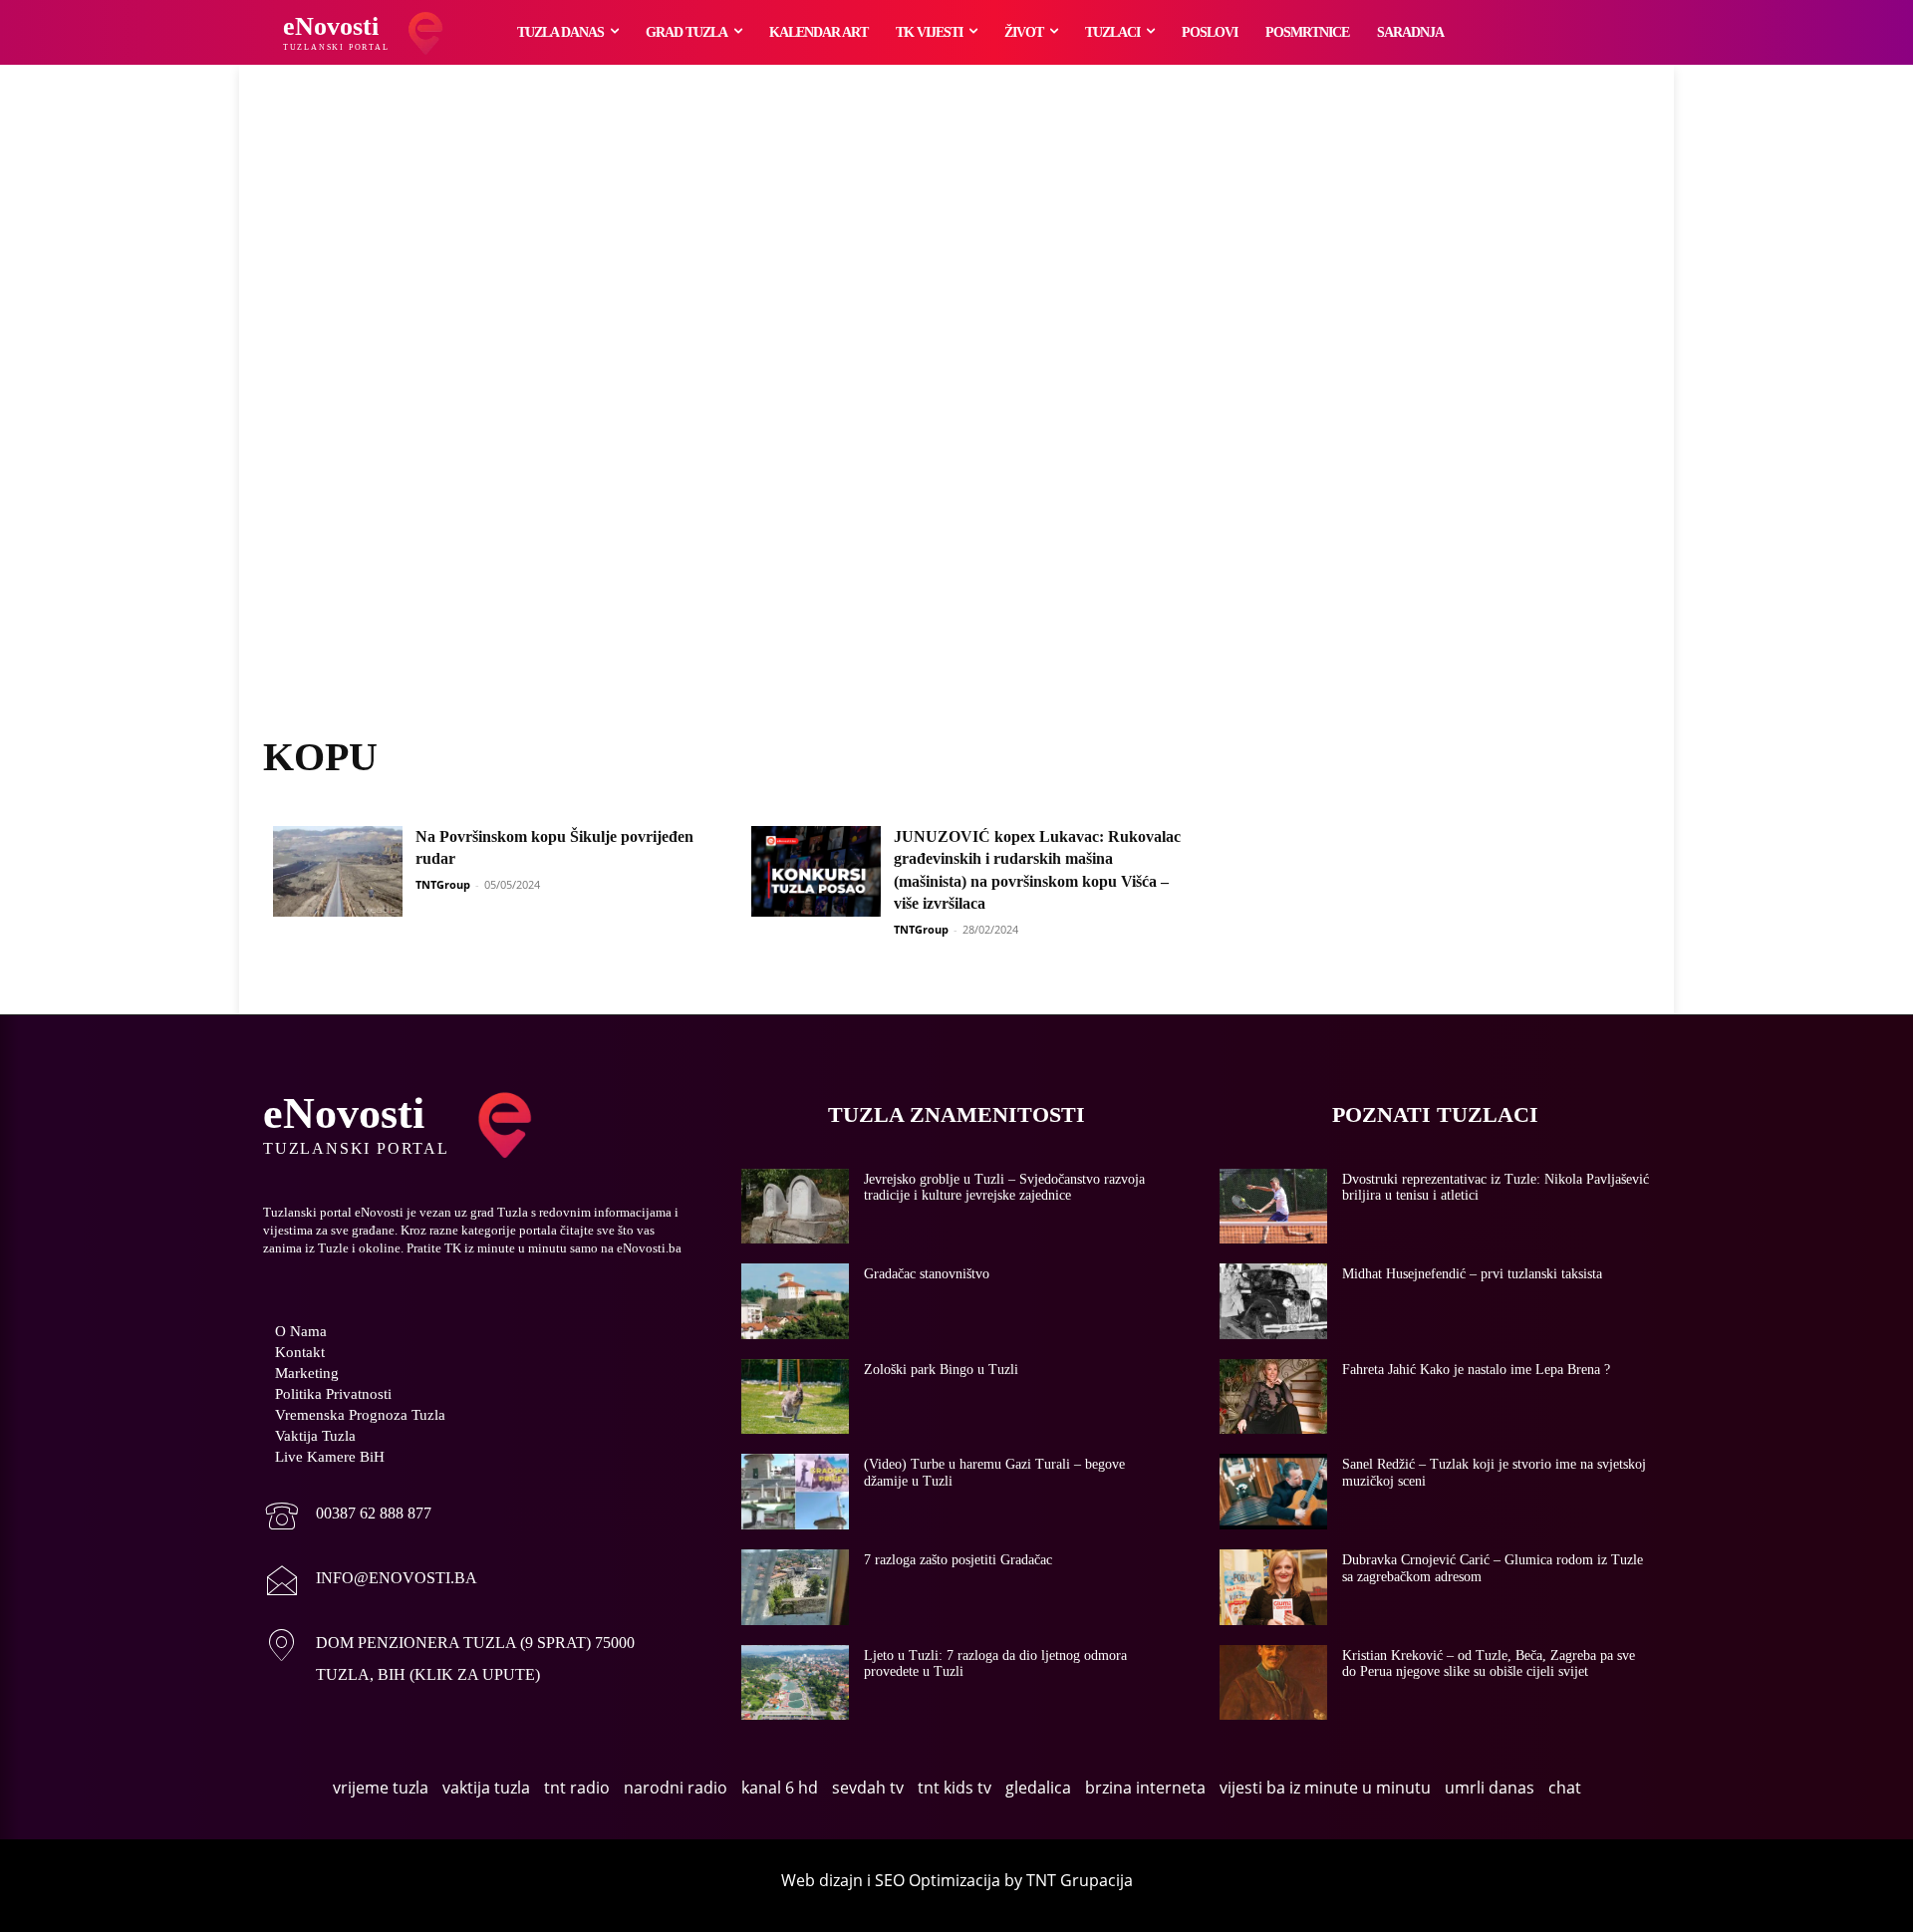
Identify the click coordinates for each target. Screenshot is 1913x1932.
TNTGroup (443, 884)
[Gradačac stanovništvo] (795, 1301)
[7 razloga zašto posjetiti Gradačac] (795, 1587)
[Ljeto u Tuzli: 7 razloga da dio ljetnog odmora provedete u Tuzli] (795, 1683)
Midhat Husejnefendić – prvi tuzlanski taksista (1472, 1274)
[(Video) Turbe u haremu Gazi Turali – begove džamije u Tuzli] (795, 1492)
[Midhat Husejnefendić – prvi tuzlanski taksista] (1273, 1301)
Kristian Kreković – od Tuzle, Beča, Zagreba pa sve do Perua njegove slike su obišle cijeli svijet (1489, 1664)
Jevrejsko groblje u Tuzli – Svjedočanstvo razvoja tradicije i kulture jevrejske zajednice (1004, 1188)
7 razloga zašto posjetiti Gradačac (958, 1560)
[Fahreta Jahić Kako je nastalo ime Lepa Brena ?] (1273, 1397)
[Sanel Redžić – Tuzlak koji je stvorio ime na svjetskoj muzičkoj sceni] (1273, 1492)
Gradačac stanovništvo (927, 1274)
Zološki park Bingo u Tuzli (941, 1370)
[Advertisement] (956, 423)
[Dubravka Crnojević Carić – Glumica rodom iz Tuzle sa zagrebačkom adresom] (1273, 1587)
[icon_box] (347, 1518)
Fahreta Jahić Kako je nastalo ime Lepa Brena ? (1476, 1370)
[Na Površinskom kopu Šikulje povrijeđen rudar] (338, 871)
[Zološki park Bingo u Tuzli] (795, 1397)
